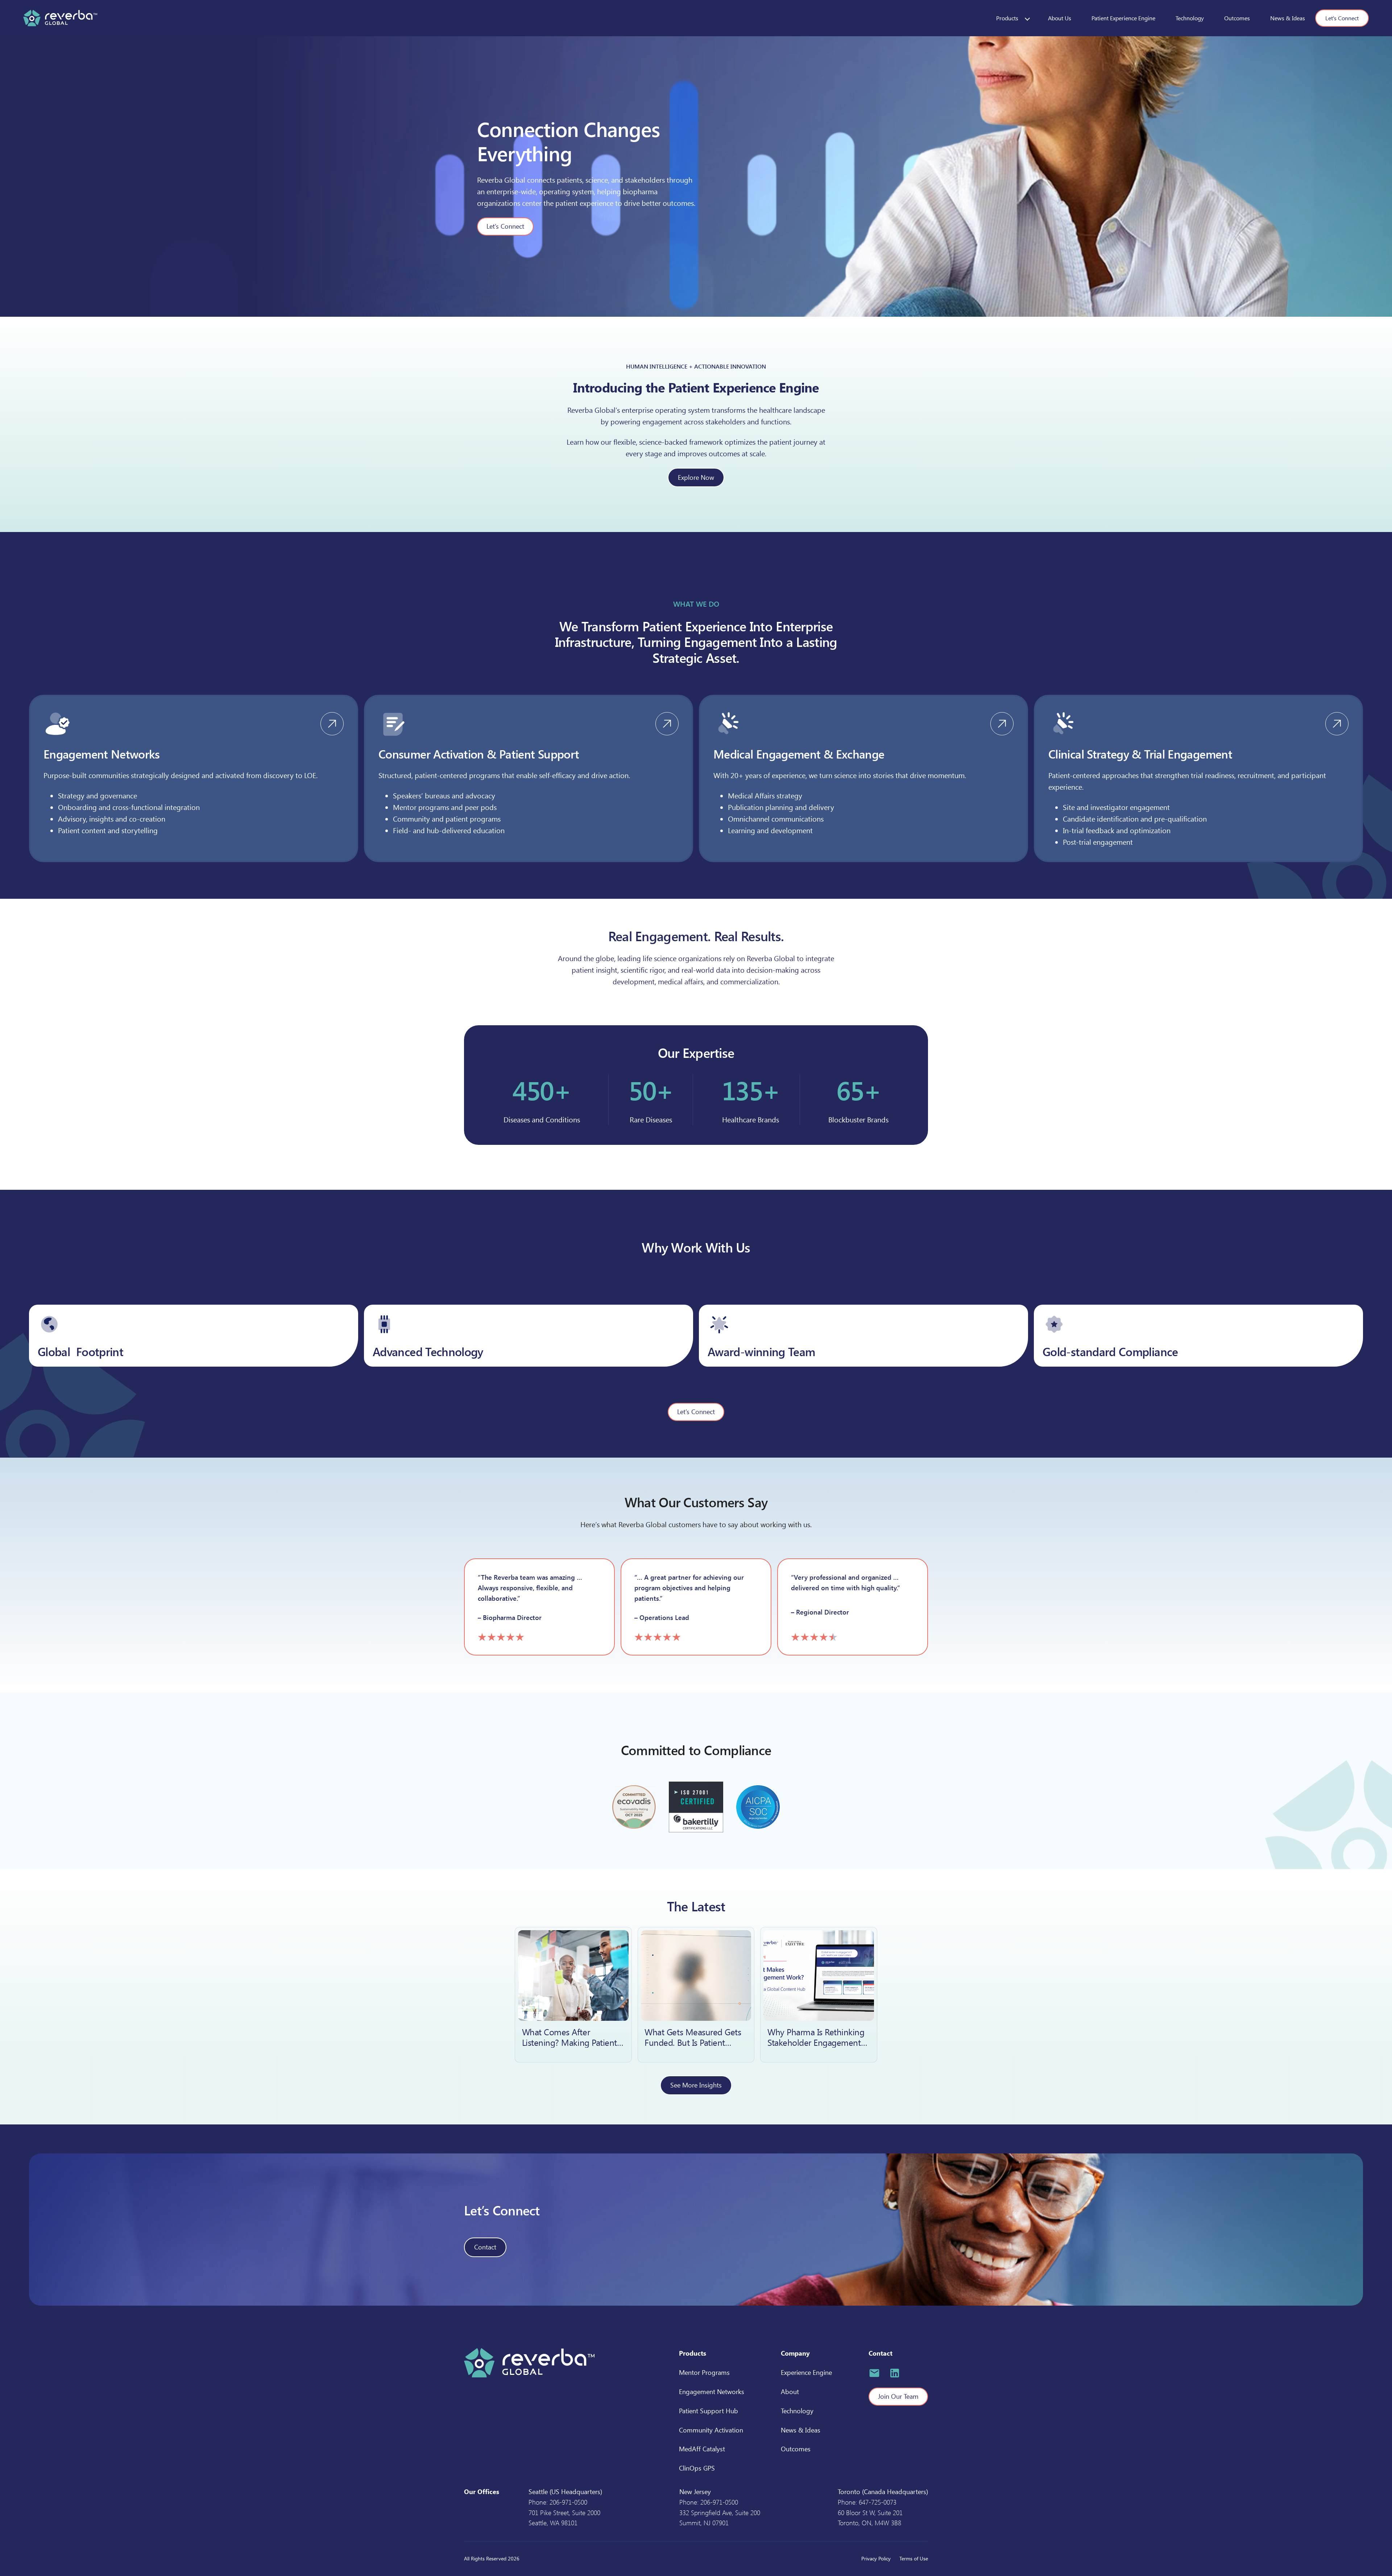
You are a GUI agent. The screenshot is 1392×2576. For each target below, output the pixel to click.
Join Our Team (898, 2396)
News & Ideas (1288, 18)
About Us (1060, 18)
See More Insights (696, 2085)
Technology (1190, 18)
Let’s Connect (505, 226)
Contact (485, 2247)
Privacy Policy (876, 2558)
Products (1007, 18)
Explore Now (696, 477)
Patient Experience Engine (1123, 18)
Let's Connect (1342, 18)
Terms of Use (914, 2558)
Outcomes (1237, 18)
